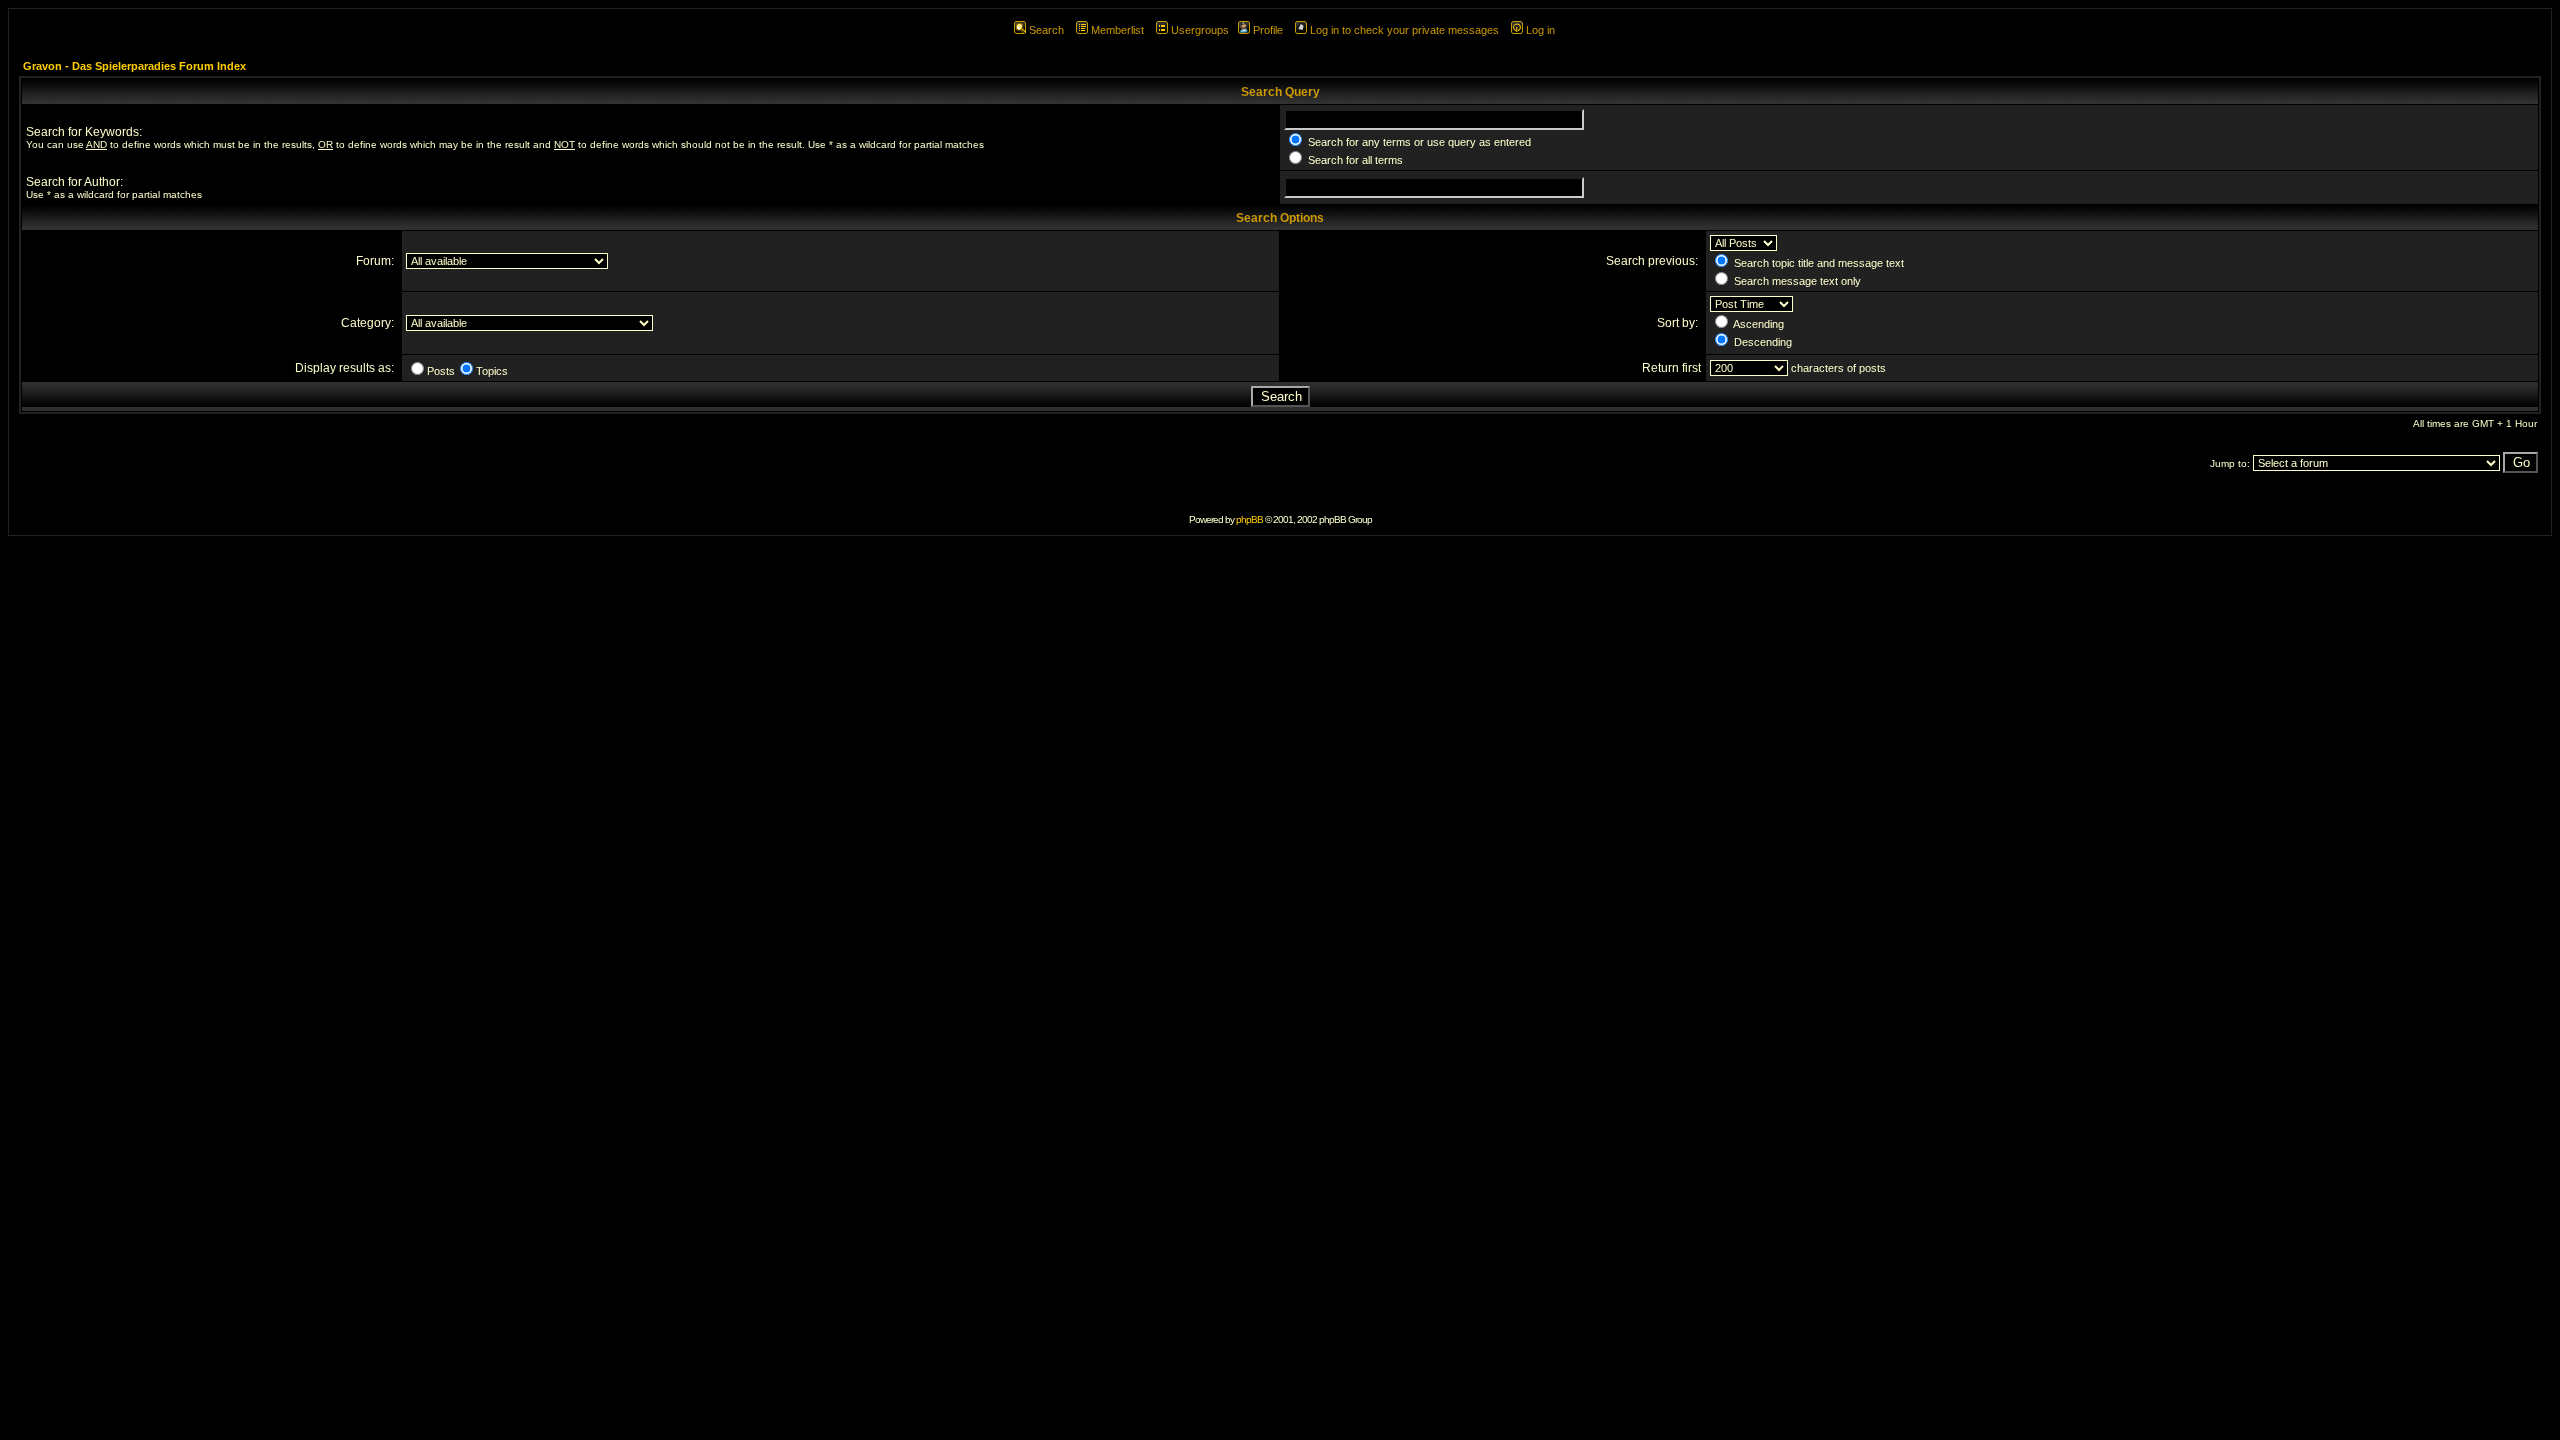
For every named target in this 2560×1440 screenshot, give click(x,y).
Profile (1268, 30)
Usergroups (1200, 30)
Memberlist (1117, 30)
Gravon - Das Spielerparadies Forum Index (134, 66)
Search (1046, 30)
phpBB (1249, 519)
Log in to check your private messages (1404, 30)
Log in (1540, 30)
